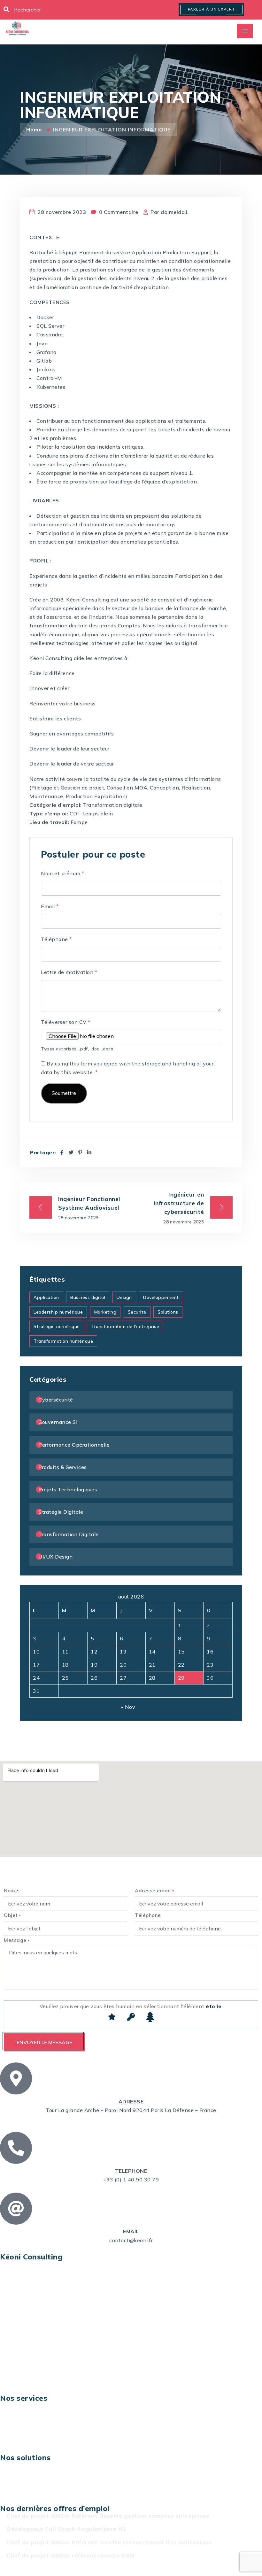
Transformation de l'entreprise (125, 1326)
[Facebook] (62, 1152)
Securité (137, 1312)
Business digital (88, 1297)
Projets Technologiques (68, 1489)
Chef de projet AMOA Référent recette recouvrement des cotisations (109, 2542)
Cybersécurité (56, 1400)
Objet (12, 1915)
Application (46, 1297)
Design (124, 1297)
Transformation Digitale (69, 1534)
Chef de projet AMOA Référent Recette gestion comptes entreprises (108, 2516)
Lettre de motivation (69, 972)
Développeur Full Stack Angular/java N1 (66, 2529)
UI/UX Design (55, 1557)
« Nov (128, 1707)
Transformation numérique (63, 1341)
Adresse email (154, 1891)
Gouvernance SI (58, 1422)
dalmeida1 (174, 212)
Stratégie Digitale (61, 1512)
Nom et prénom (63, 873)
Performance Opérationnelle (74, 1445)
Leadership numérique (58, 1312)
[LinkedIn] (89, 1152)
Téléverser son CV (66, 1022)
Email (50, 906)
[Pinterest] (80, 1152)
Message (17, 1940)
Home (35, 130)
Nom (11, 1891)
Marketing (105, 1312)
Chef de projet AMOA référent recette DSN (70, 2555)
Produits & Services (63, 1467)
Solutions (168, 1312)
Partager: (43, 1153)
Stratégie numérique (57, 1326)
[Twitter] (71, 1152)
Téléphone (56, 939)
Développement (161, 1297)
